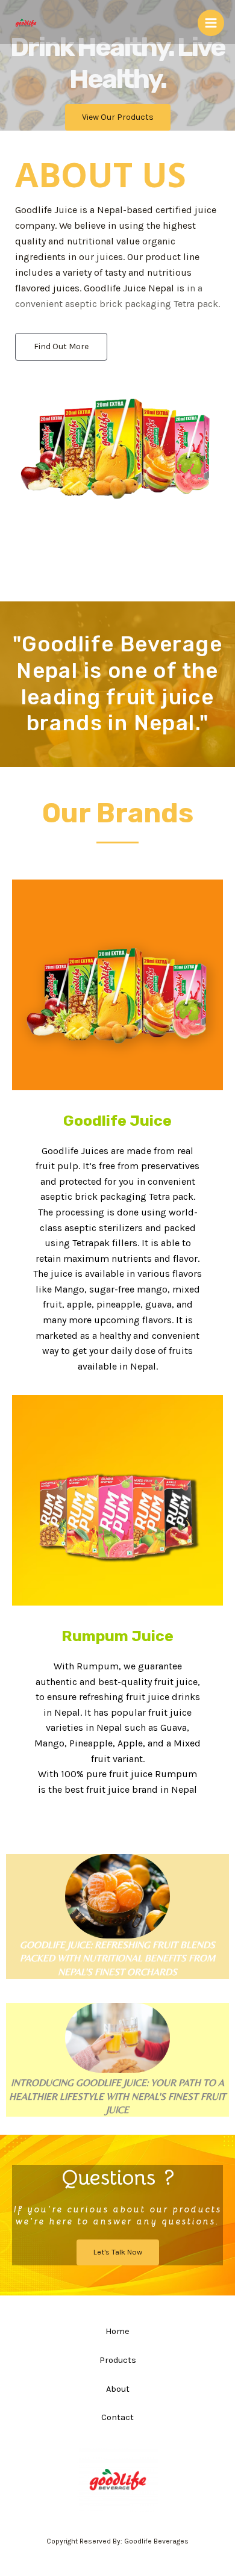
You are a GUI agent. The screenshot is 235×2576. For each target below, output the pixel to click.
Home (117, 2331)
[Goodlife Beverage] (26, 23)
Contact (117, 2417)
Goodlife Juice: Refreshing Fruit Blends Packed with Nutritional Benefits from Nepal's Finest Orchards (117, 1958)
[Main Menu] (211, 23)
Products (118, 2360)
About (118, 2389)
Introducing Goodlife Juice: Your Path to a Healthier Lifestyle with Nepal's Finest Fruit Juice (117, 2096)
